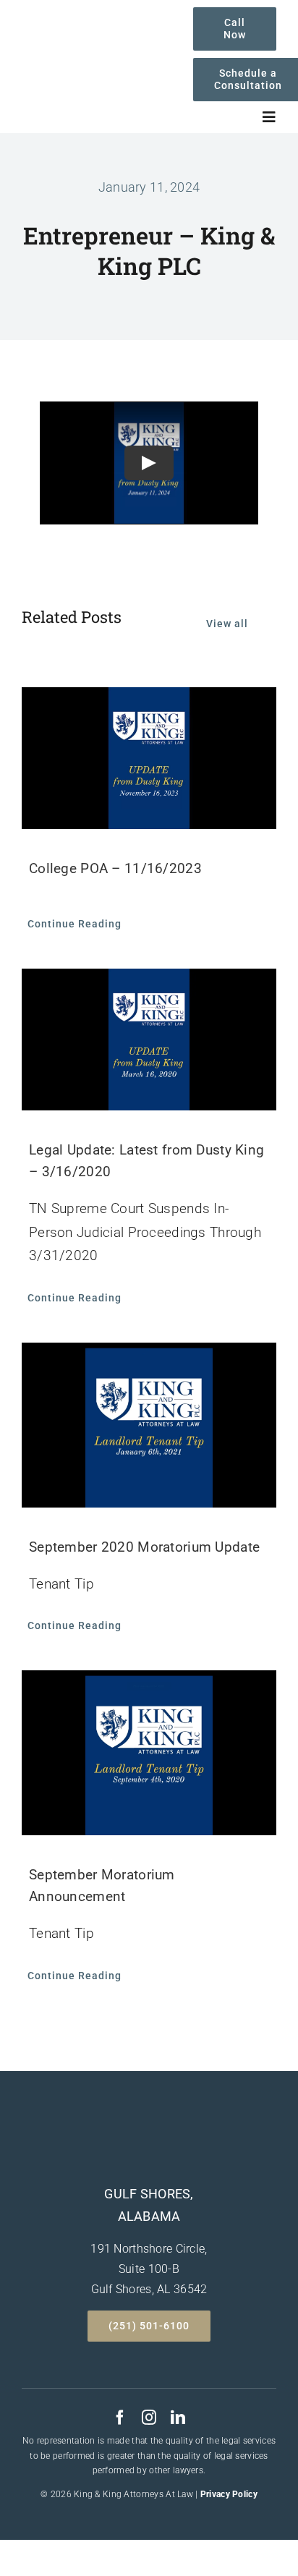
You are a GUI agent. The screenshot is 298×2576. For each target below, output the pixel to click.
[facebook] (120, 2418)
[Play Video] (149, 463)
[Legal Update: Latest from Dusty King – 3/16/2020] (149, 1040)
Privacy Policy (229, 2494)
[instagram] (149, 2418)
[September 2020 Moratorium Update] (149, 1425)
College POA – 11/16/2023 (115, 868)
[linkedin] (178, 2418)
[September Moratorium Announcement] (149, 1753)
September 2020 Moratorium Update (144, 1547)
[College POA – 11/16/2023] (149, 758)
